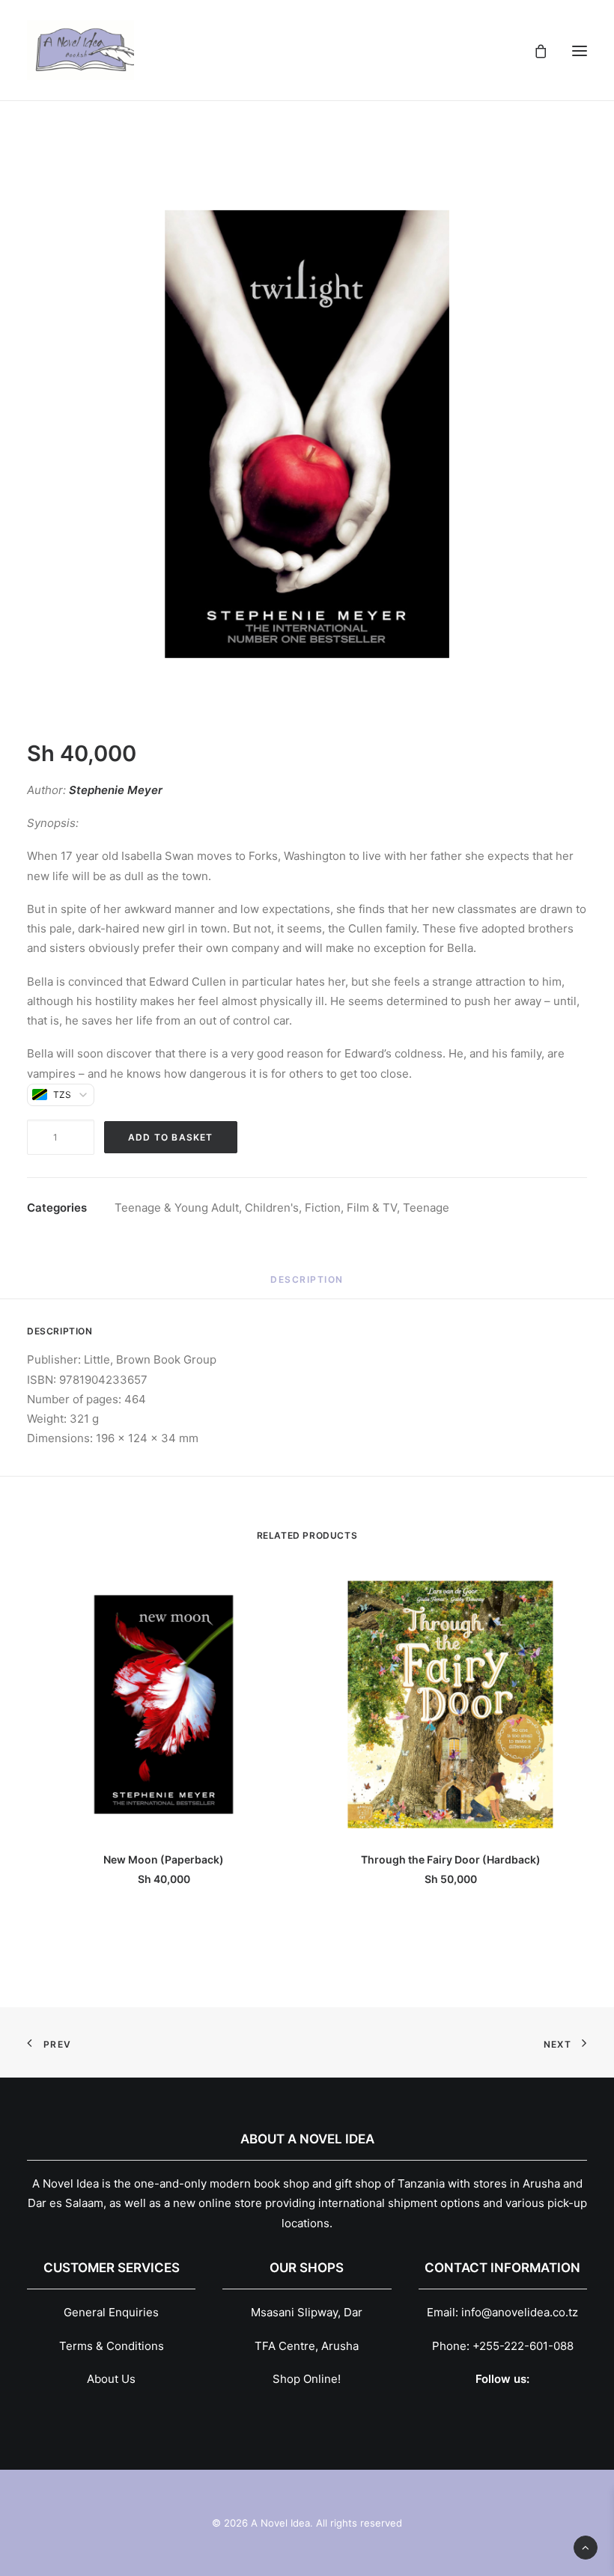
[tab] (307, 1285)
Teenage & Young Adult (177, 1208)
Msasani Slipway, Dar (307, 2312)
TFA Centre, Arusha (307, 2346)
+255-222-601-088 (523, 2346)
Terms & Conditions (112, 2346)
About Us (111, 2379)
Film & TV (372, 1208)
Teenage (426, 1208)
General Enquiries (111, 2312)
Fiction (323, 1208)
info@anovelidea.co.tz (520, 2312)
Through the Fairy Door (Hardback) (451, 1859)
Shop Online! (307, 2379)
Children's (272, 1208)
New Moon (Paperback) (164, 1859)
